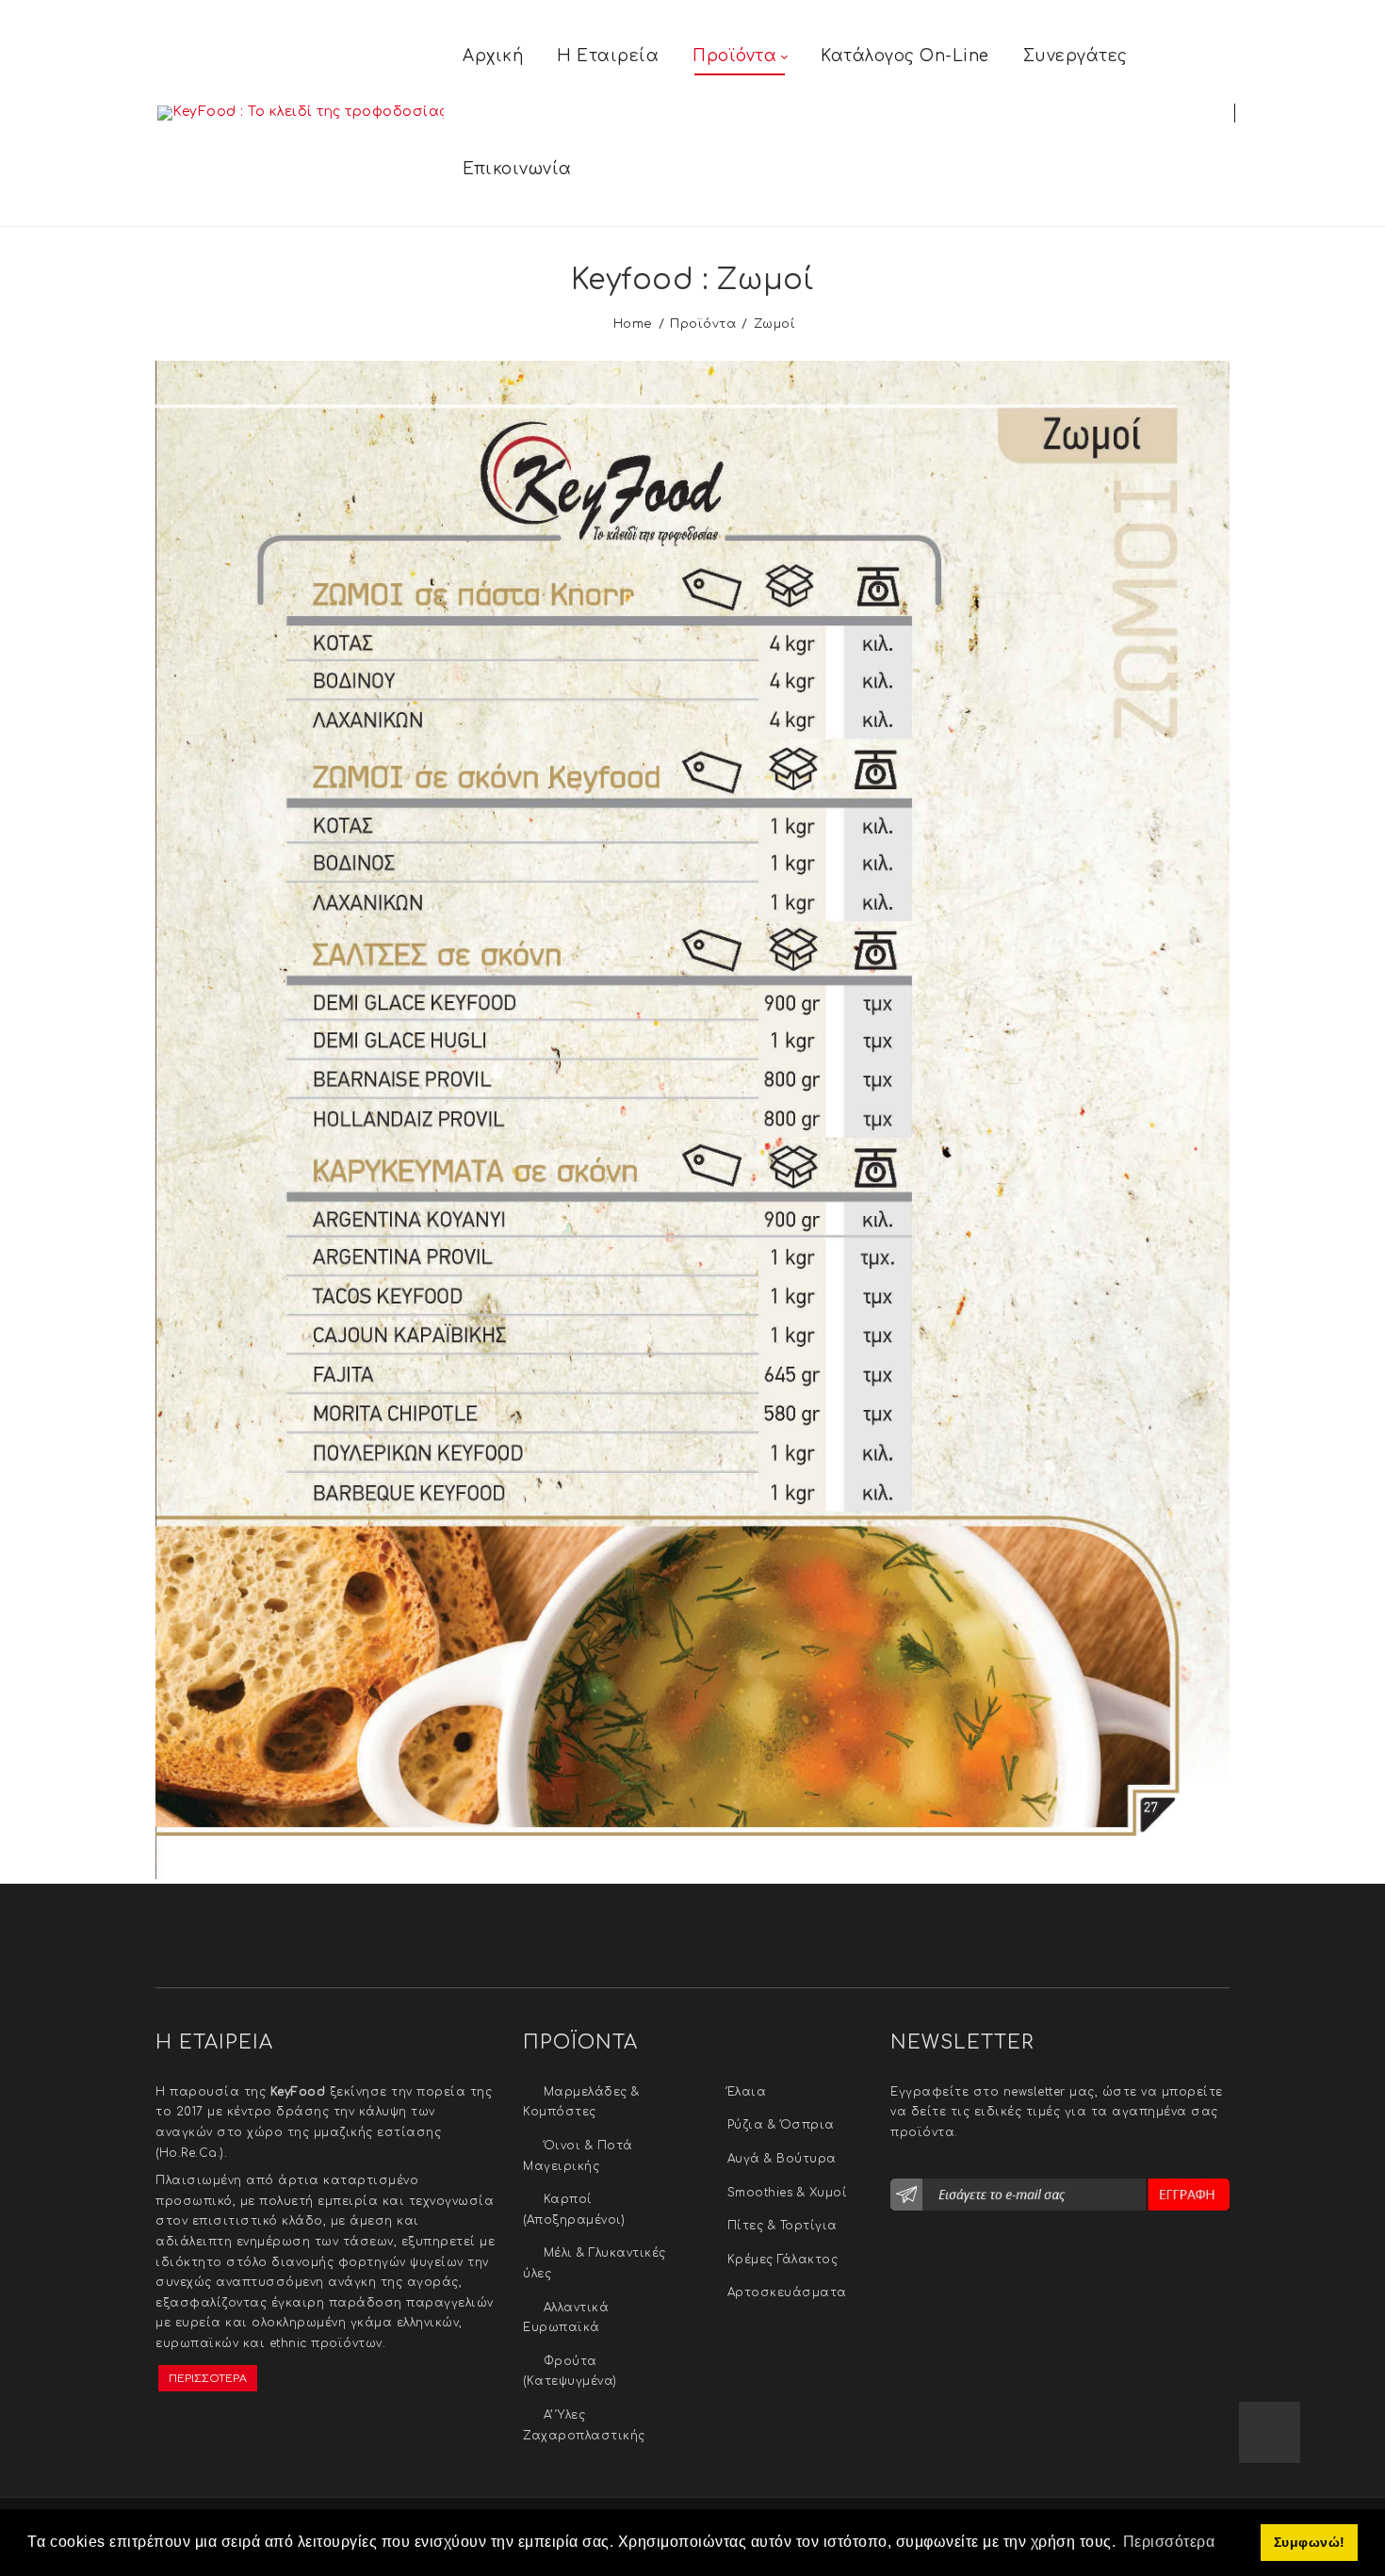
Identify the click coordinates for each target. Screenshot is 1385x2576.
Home (633, 324)
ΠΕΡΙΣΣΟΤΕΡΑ (208, 2379)
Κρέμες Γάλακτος (783, 2260)
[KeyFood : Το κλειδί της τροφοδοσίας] (301, 113)
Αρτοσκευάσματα (787, 2292)
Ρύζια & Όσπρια (781, 2125)
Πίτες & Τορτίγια (782, 2226)
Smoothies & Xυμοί (788, 2193)
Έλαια (747, 2092)
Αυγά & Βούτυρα (782, 2159)
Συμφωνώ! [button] (1310, 2542)
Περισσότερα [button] (1169, 2542)
